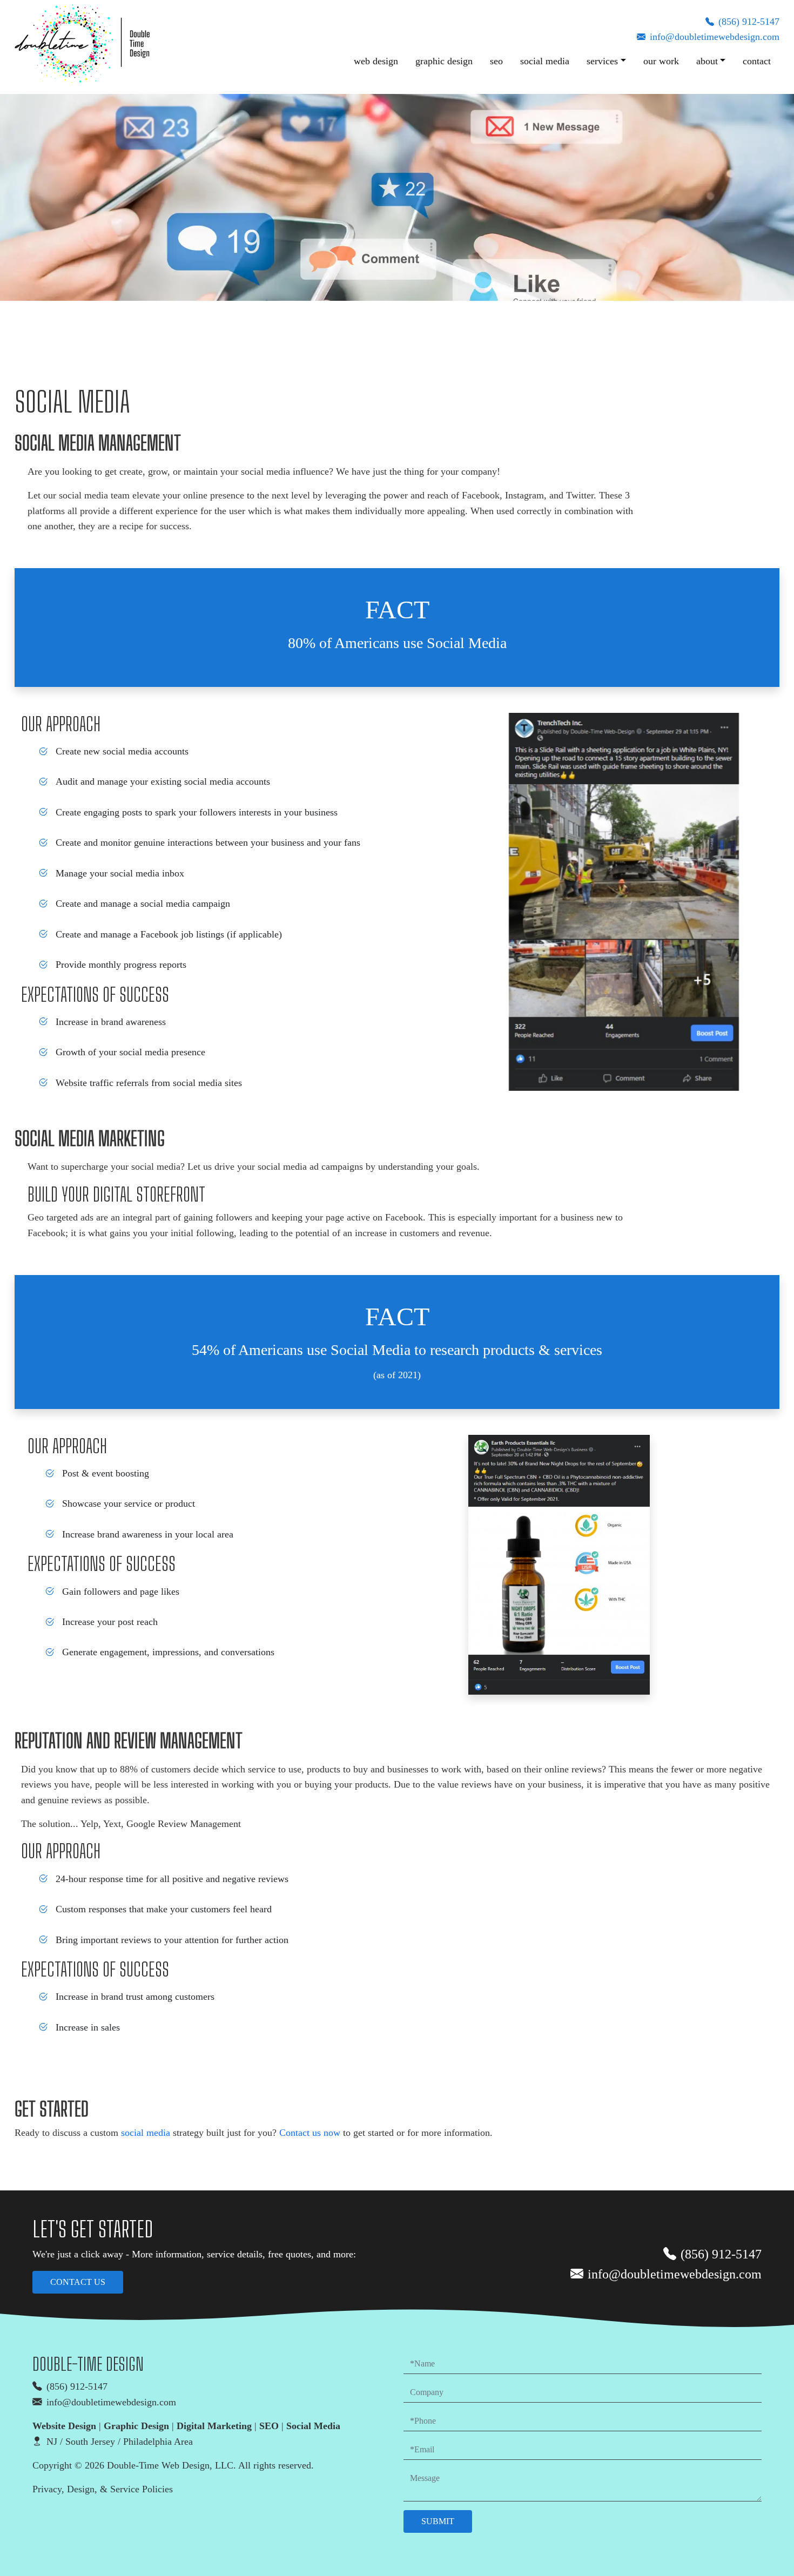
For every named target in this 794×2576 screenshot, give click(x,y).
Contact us (78, 2282)
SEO (496, 61)
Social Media (545, 61)
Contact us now (310, 2133)
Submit (438, 2521)
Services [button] (602, 61)
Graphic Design (444, 61)
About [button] (707, 61)
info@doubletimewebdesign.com (715, 37)
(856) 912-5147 (749, 22)
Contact (757, 61)
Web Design (376, 61)
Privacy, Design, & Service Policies (103, 2489)
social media (146, 2133)
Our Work (661, 61)
